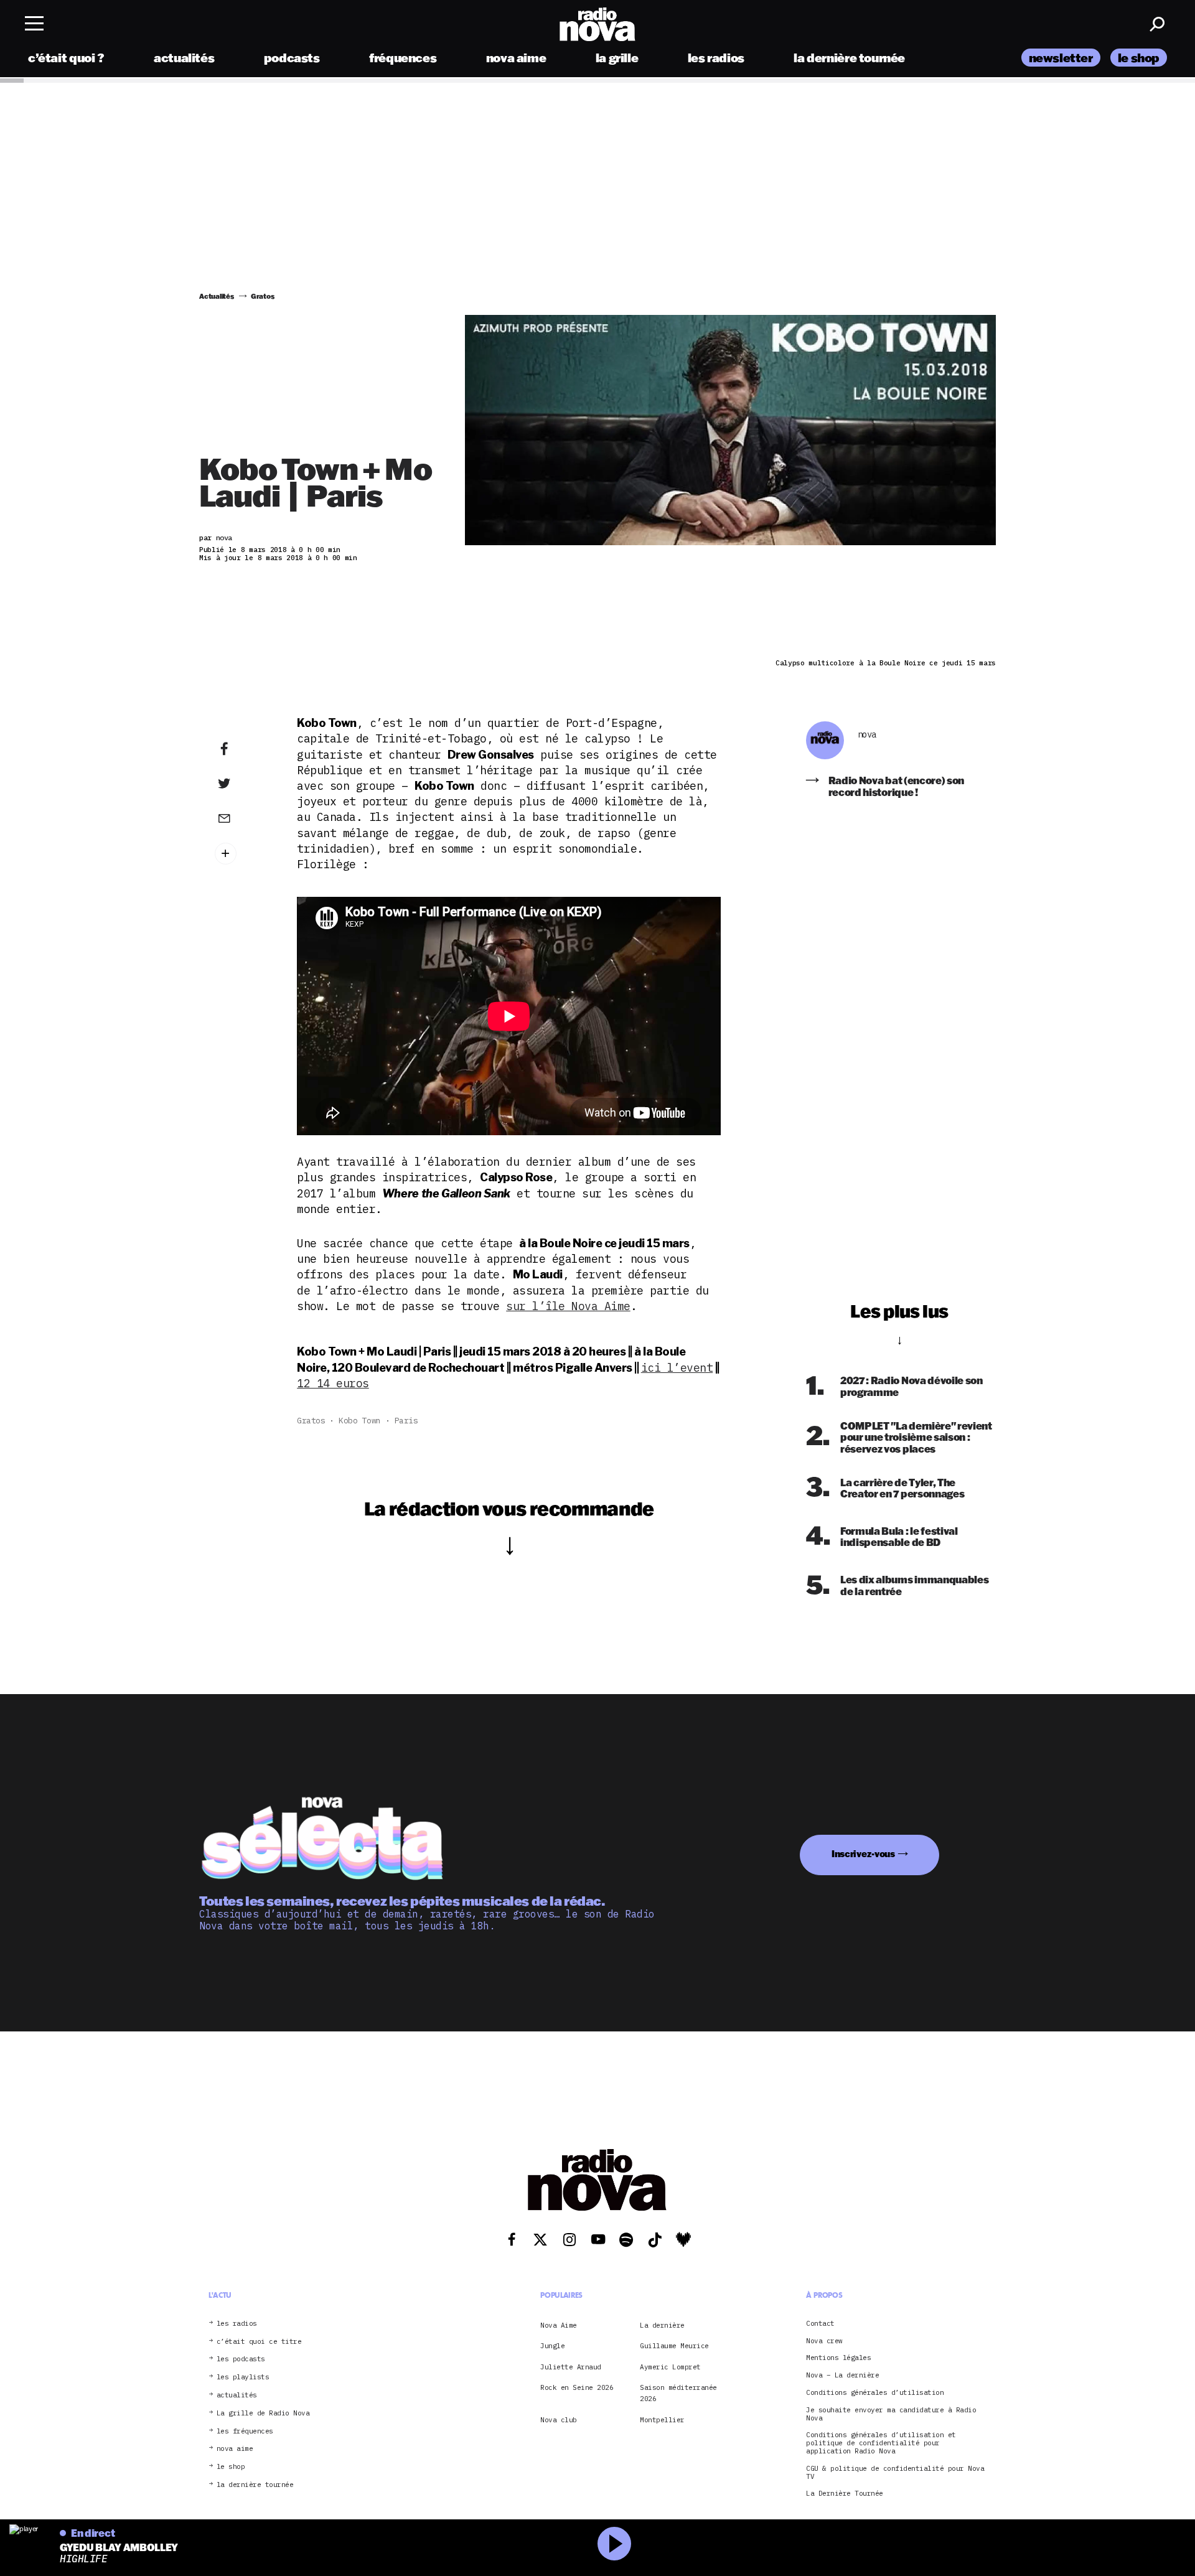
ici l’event (677, 1368)
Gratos (311, 1421)
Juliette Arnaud (571, 2367)
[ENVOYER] (243, 818)
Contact (820, 2324)
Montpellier (662, 2420)
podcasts (292, 58)
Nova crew (824, 2341)
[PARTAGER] (243, 784)
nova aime (516, 58)
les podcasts (241, 2359)
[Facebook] (243, 749)
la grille (617, 58)
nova (867, 735)
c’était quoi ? (66, 58)
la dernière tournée (849, 58)
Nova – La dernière (842, 2375)
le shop (1139, 58)
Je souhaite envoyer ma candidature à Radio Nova (891, 2414)
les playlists (243, 2377)
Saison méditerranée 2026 (678, 2393)
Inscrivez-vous (863, 1854)
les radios (716, 58)
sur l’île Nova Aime (568, 1306)
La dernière (662, 2325)
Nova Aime (559, 2325)
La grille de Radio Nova (263, 2413)
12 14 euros (333, 1383)
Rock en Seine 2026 (577, 2387)
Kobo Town (360, 1421)
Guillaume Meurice (674, 2346)
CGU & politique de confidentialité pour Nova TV (895, 2473)
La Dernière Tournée (845, 2494)
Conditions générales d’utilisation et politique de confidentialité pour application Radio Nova (881, 2443)
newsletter (1061, 58)
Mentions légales (838, 2358)
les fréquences (245, 2431)
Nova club (559, 2420)
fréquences (403, 58)
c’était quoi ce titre (259, 2342)
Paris (406, 1421)
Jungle (552, 2346)
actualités (184, 58)
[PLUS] (243, 854)
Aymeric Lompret (670, 2367)
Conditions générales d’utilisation (875, 2393)
